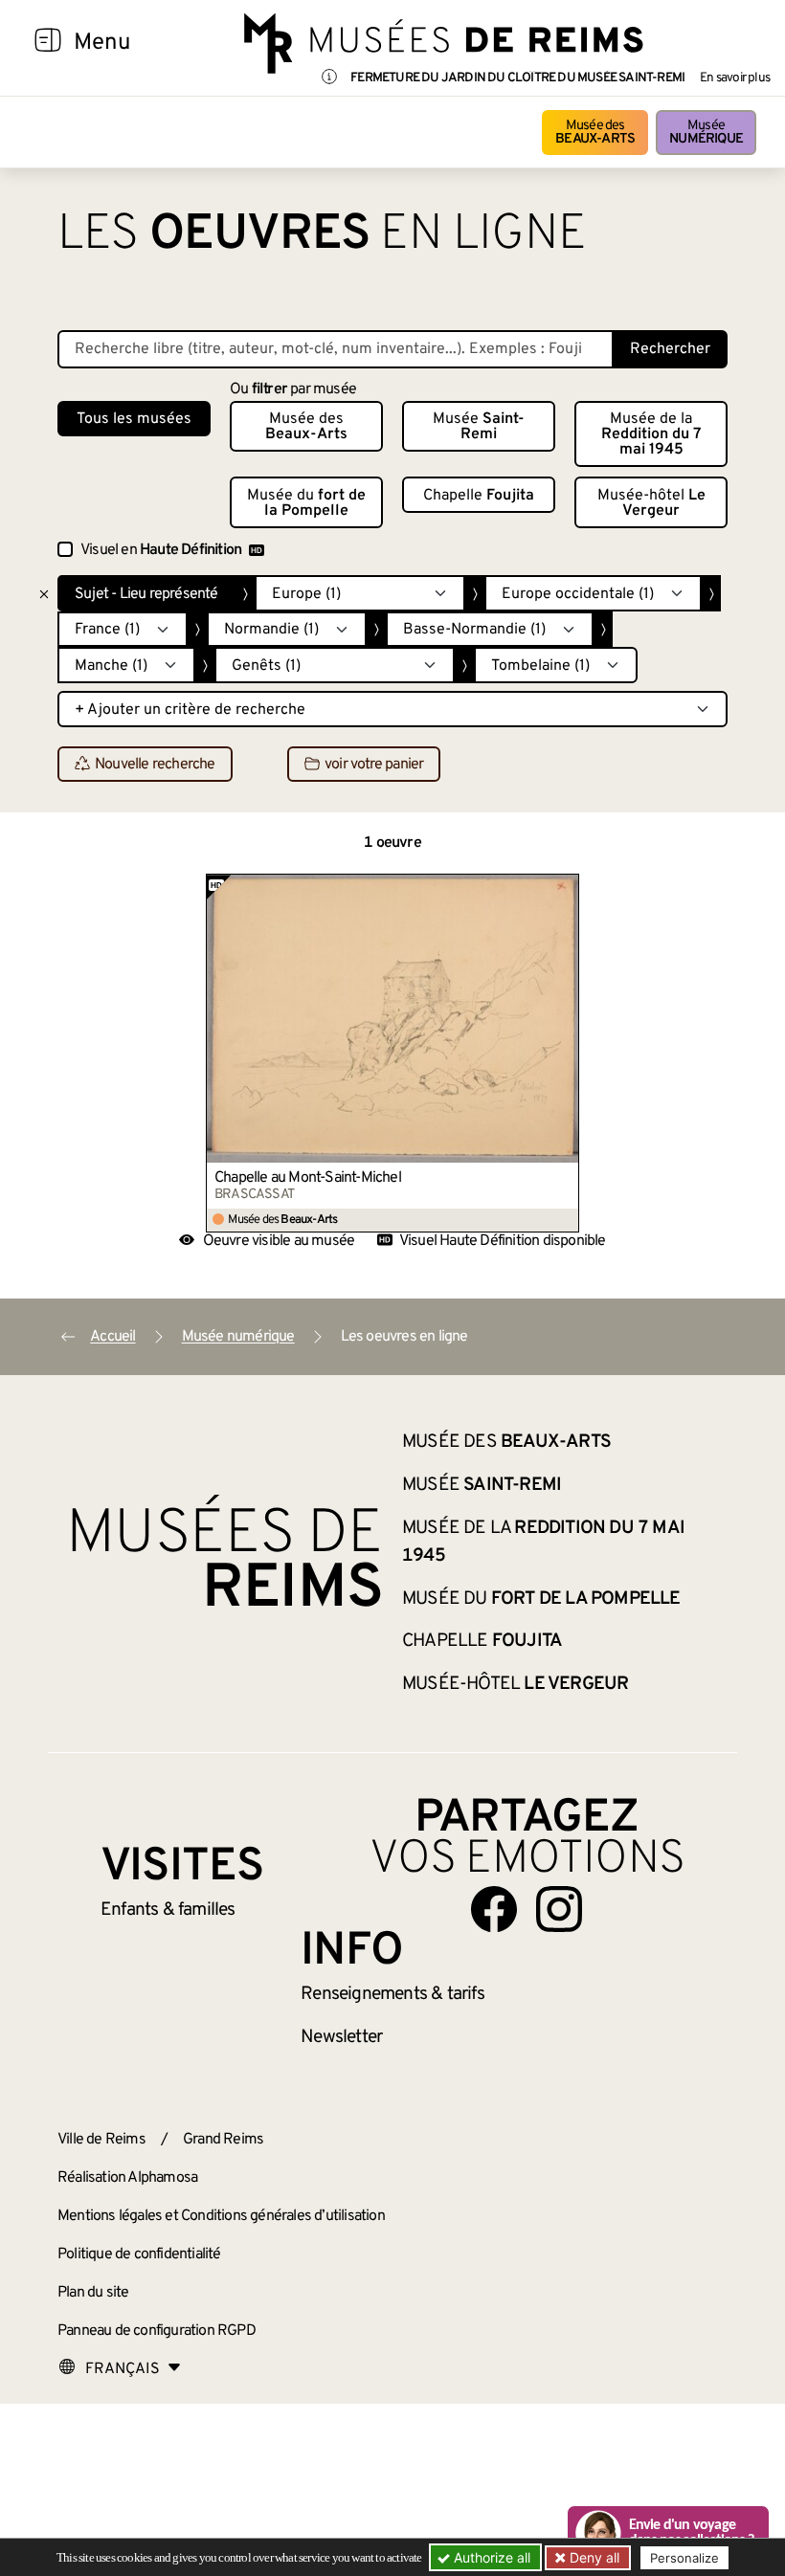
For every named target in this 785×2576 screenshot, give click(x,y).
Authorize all (490, 2557)
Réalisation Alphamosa (127, 2178)
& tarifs (392, 1994)
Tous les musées (134, 419)
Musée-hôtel (651, 503)
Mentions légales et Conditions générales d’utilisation (221, 2216)
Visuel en (161, 550)
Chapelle (479, 496)
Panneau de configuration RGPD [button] (157, 2331)
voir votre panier (374, 765)
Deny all (593, 2557)
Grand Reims (223, 2140)
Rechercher (670, 349)
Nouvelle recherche (155, 765)
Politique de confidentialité (139, 2254)
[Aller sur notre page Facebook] (494, 1909)
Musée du (306, 503)
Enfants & (168, 1910)
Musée (706, 133)
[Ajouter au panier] (565, 888)
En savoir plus (735, 78)
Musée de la (651, 434)
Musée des (595, 133)
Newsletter (341, 2037)
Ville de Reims (101, 2140)
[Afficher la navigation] (48, 43)
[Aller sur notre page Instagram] (559, 1909)
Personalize (684, 2558)
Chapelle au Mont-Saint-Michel (308, 1178)
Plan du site (93, 2293)
